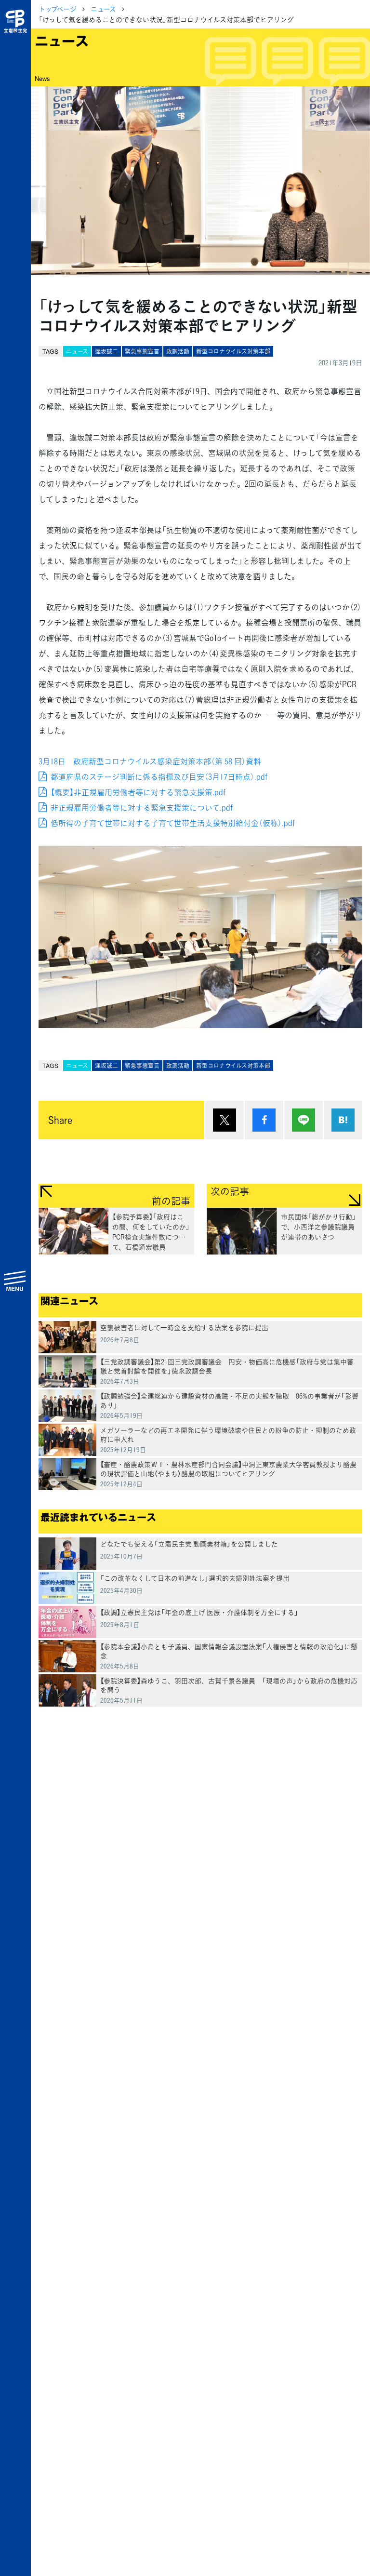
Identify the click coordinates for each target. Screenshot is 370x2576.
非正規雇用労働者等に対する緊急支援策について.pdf (142, 807)
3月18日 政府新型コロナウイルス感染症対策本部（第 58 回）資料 (150, 761)
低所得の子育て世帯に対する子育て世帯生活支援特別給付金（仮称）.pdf (173, 823)
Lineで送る (304, 1120)
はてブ (343, 1120)
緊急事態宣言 (142, 351)
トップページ (58, 9)
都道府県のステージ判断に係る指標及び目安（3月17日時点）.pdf (159, 776)
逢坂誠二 (106, 351)
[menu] (15, 1281)
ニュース (103, 9)
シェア (264, 1120)
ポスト (225, 1120)
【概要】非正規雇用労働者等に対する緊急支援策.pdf (138, 792)
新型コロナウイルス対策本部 (233, 351)
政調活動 (178, 351)
